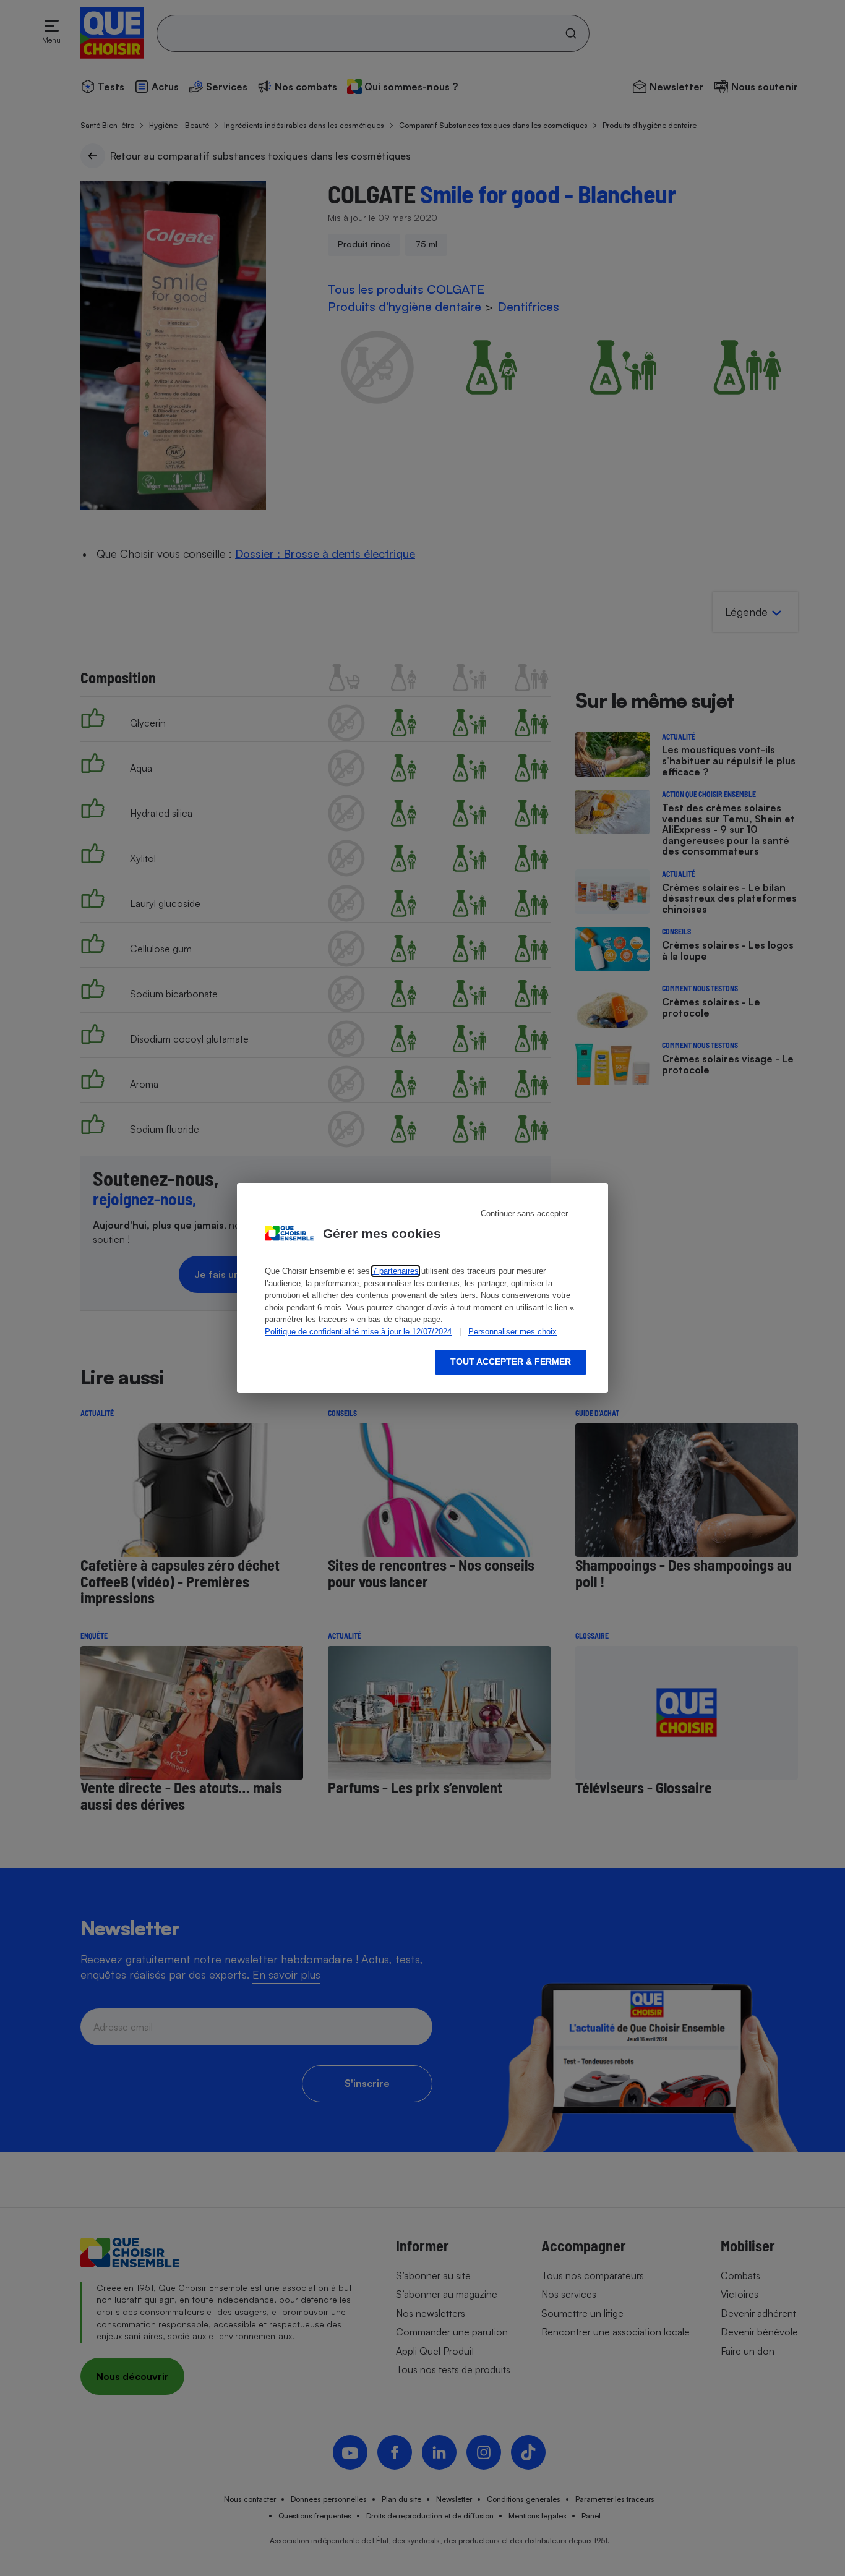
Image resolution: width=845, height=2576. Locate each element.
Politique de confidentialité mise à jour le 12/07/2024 (358, 1332)
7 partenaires (396, 1271)
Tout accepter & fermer (511, 1362)
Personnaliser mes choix (513, 1332)
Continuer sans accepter (524, 1213)
